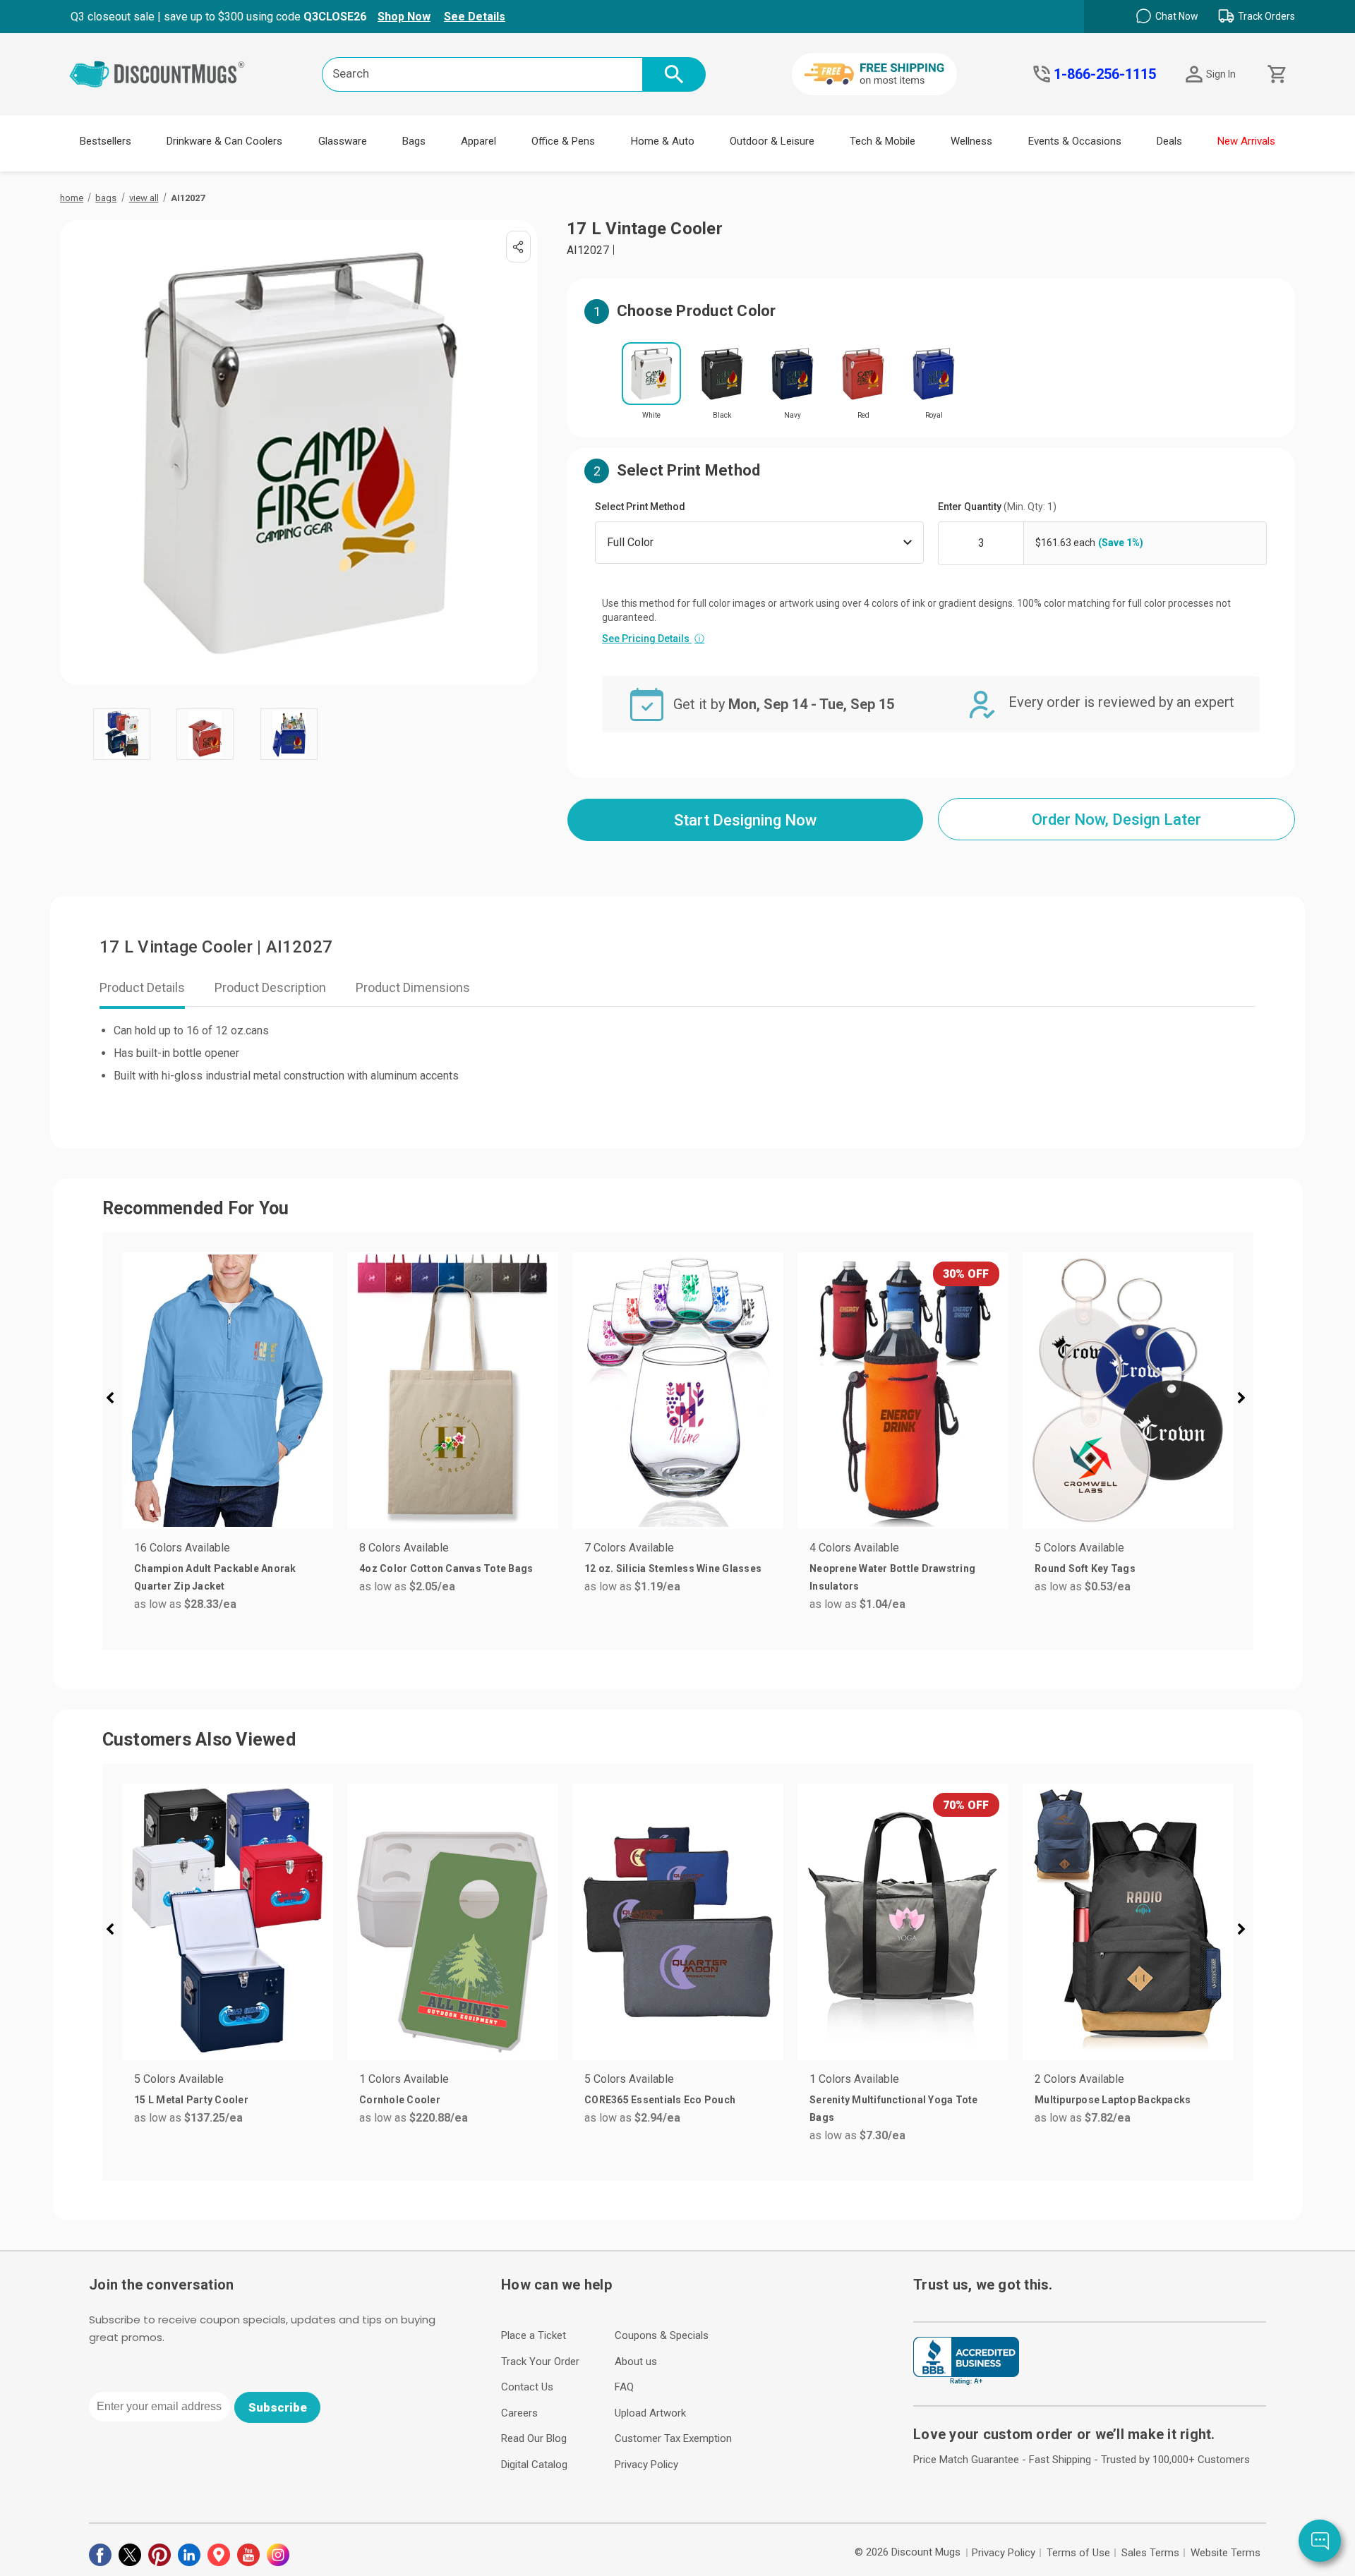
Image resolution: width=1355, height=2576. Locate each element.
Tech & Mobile (883, 141)
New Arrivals (1246, 141)
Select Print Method (640, 507)
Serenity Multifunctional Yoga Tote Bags (894, 2109)
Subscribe (278, 2407)
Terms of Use (1078, 2553)
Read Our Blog (534, 2438)
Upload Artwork (650, 2413)
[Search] (674, 74)
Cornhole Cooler (400, 2100)
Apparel (478, 141)
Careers (519, 2413)
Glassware (343, 141)
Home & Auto (663, 141)
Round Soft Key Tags (1085, 1568)
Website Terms (1225, 2553)
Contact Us (527, 2387)
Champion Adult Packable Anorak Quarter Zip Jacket (215, 1577)
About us (636, 2362)
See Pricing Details (653, 639)
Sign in (1221, 74)
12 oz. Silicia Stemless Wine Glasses (673, 1568)
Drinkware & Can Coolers (224, 141)
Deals (1169, 141)
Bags (414, 141)
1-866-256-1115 (1105, 74)
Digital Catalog (534, 2465)
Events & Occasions (1075, 141)
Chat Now (1177, 16)
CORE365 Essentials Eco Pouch (660, 2100)
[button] (116, 1400)
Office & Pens (563, 141)
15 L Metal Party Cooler (191, 2100)
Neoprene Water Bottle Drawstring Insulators (892, 1577)
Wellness (971, 141)
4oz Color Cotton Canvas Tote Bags (446, 1568)
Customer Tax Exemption (673, 2438)
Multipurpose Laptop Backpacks (1113, 2100)
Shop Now (404, 17)
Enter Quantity (997, 507)
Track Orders (1266, 16)
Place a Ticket (534, 2335)
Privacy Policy (646, 2465)
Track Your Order (540, 2362)
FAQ (624, 2387)
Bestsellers (106, 141)
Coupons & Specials (662, 2335)
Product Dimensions (413, 987)
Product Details (142, 987)
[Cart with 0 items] (1276, 74)
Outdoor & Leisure (772, 141)
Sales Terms (1150, 2553)
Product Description (270, 987)
